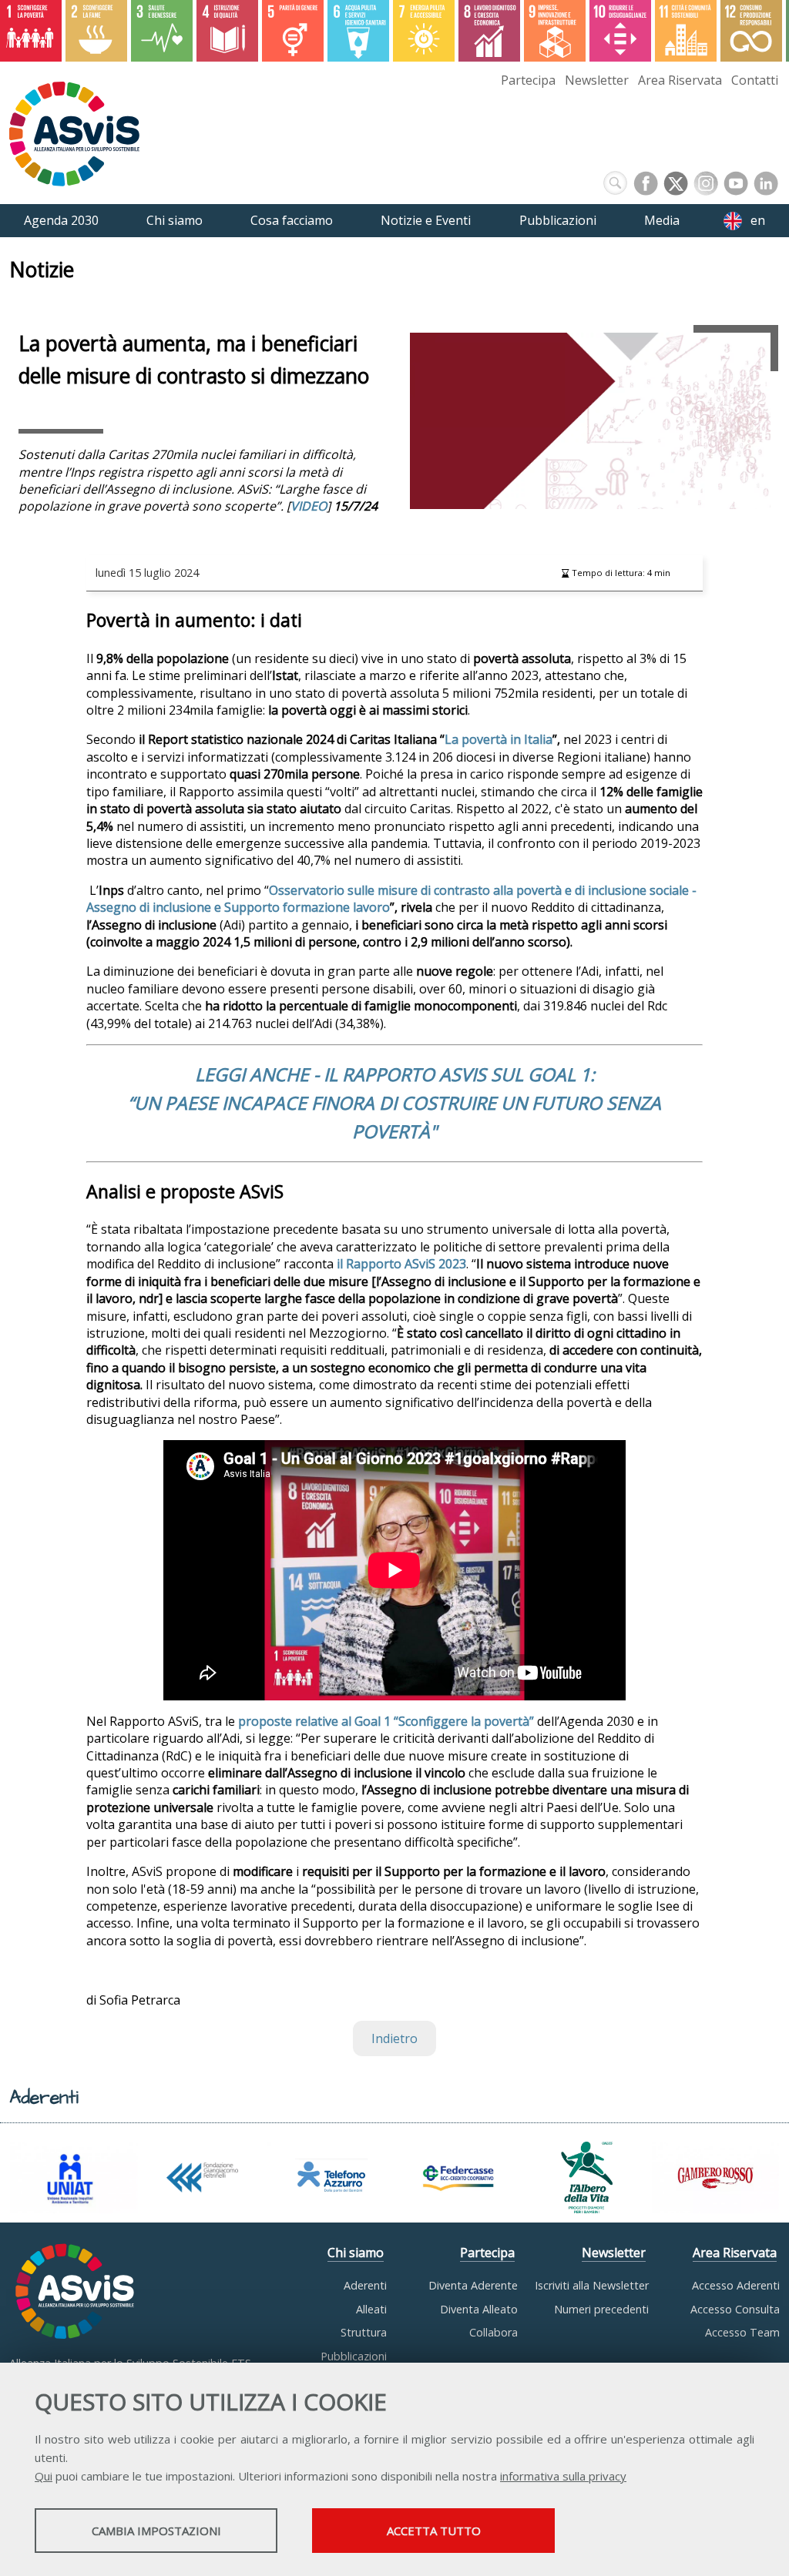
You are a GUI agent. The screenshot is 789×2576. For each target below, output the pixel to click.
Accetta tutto (434, 2531)
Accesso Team (742, 2332)
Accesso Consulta (735, 2309)
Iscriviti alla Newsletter (592, 2285)
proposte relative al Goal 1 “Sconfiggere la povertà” (386, 1721)
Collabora (494, 2332)
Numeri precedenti (601, 2309)
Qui (44, 2476)
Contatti (755, 80)
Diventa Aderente (473, 2285)
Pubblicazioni (354, 2356)
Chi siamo (356, 2253)
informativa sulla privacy (563, 2476)
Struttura (364, 2332)
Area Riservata (680, 80)
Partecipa (528, 80)
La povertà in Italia (499, 739)
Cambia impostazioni (156, 2531)
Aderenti (365, 2285)
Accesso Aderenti (736, 2285)
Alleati (371, 2309)
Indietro (394, 2038)
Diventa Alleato (479, 2309)
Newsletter (597, 80)
